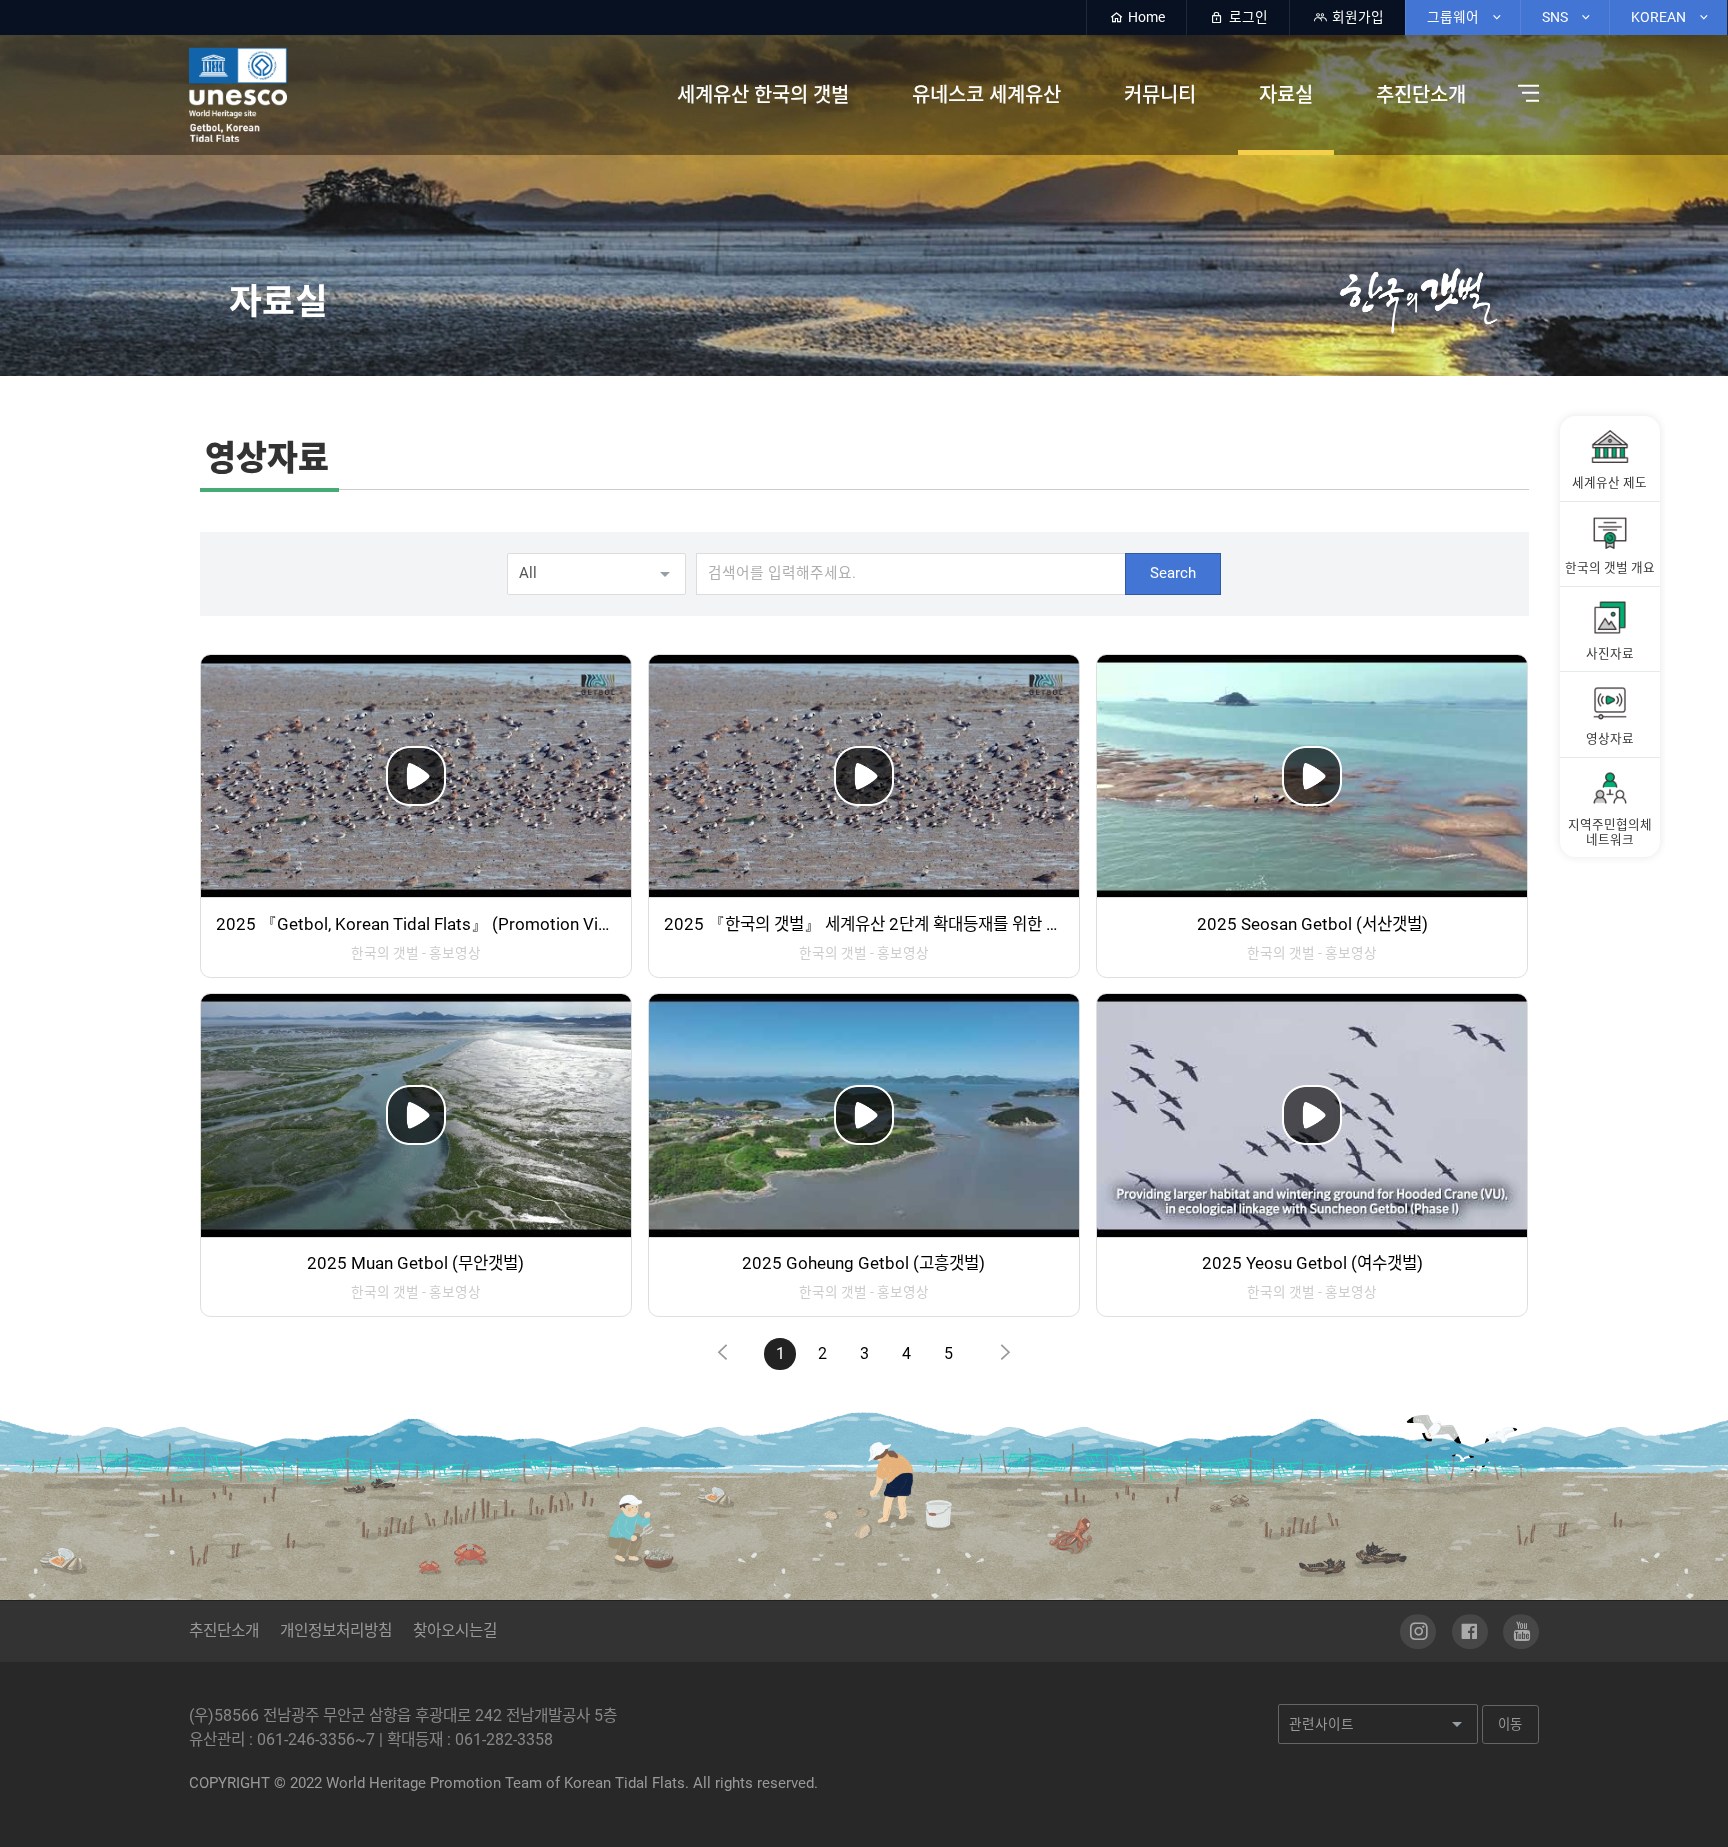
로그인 (1247, 17)
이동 (1510, 1724)
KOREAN (1660, 17)
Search (1173, 573)
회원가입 (1356, 17)
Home (1145, 17)
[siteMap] (1524, 93)
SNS (1556, 17)
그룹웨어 (1454, 17)
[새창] (1418, 1632)
